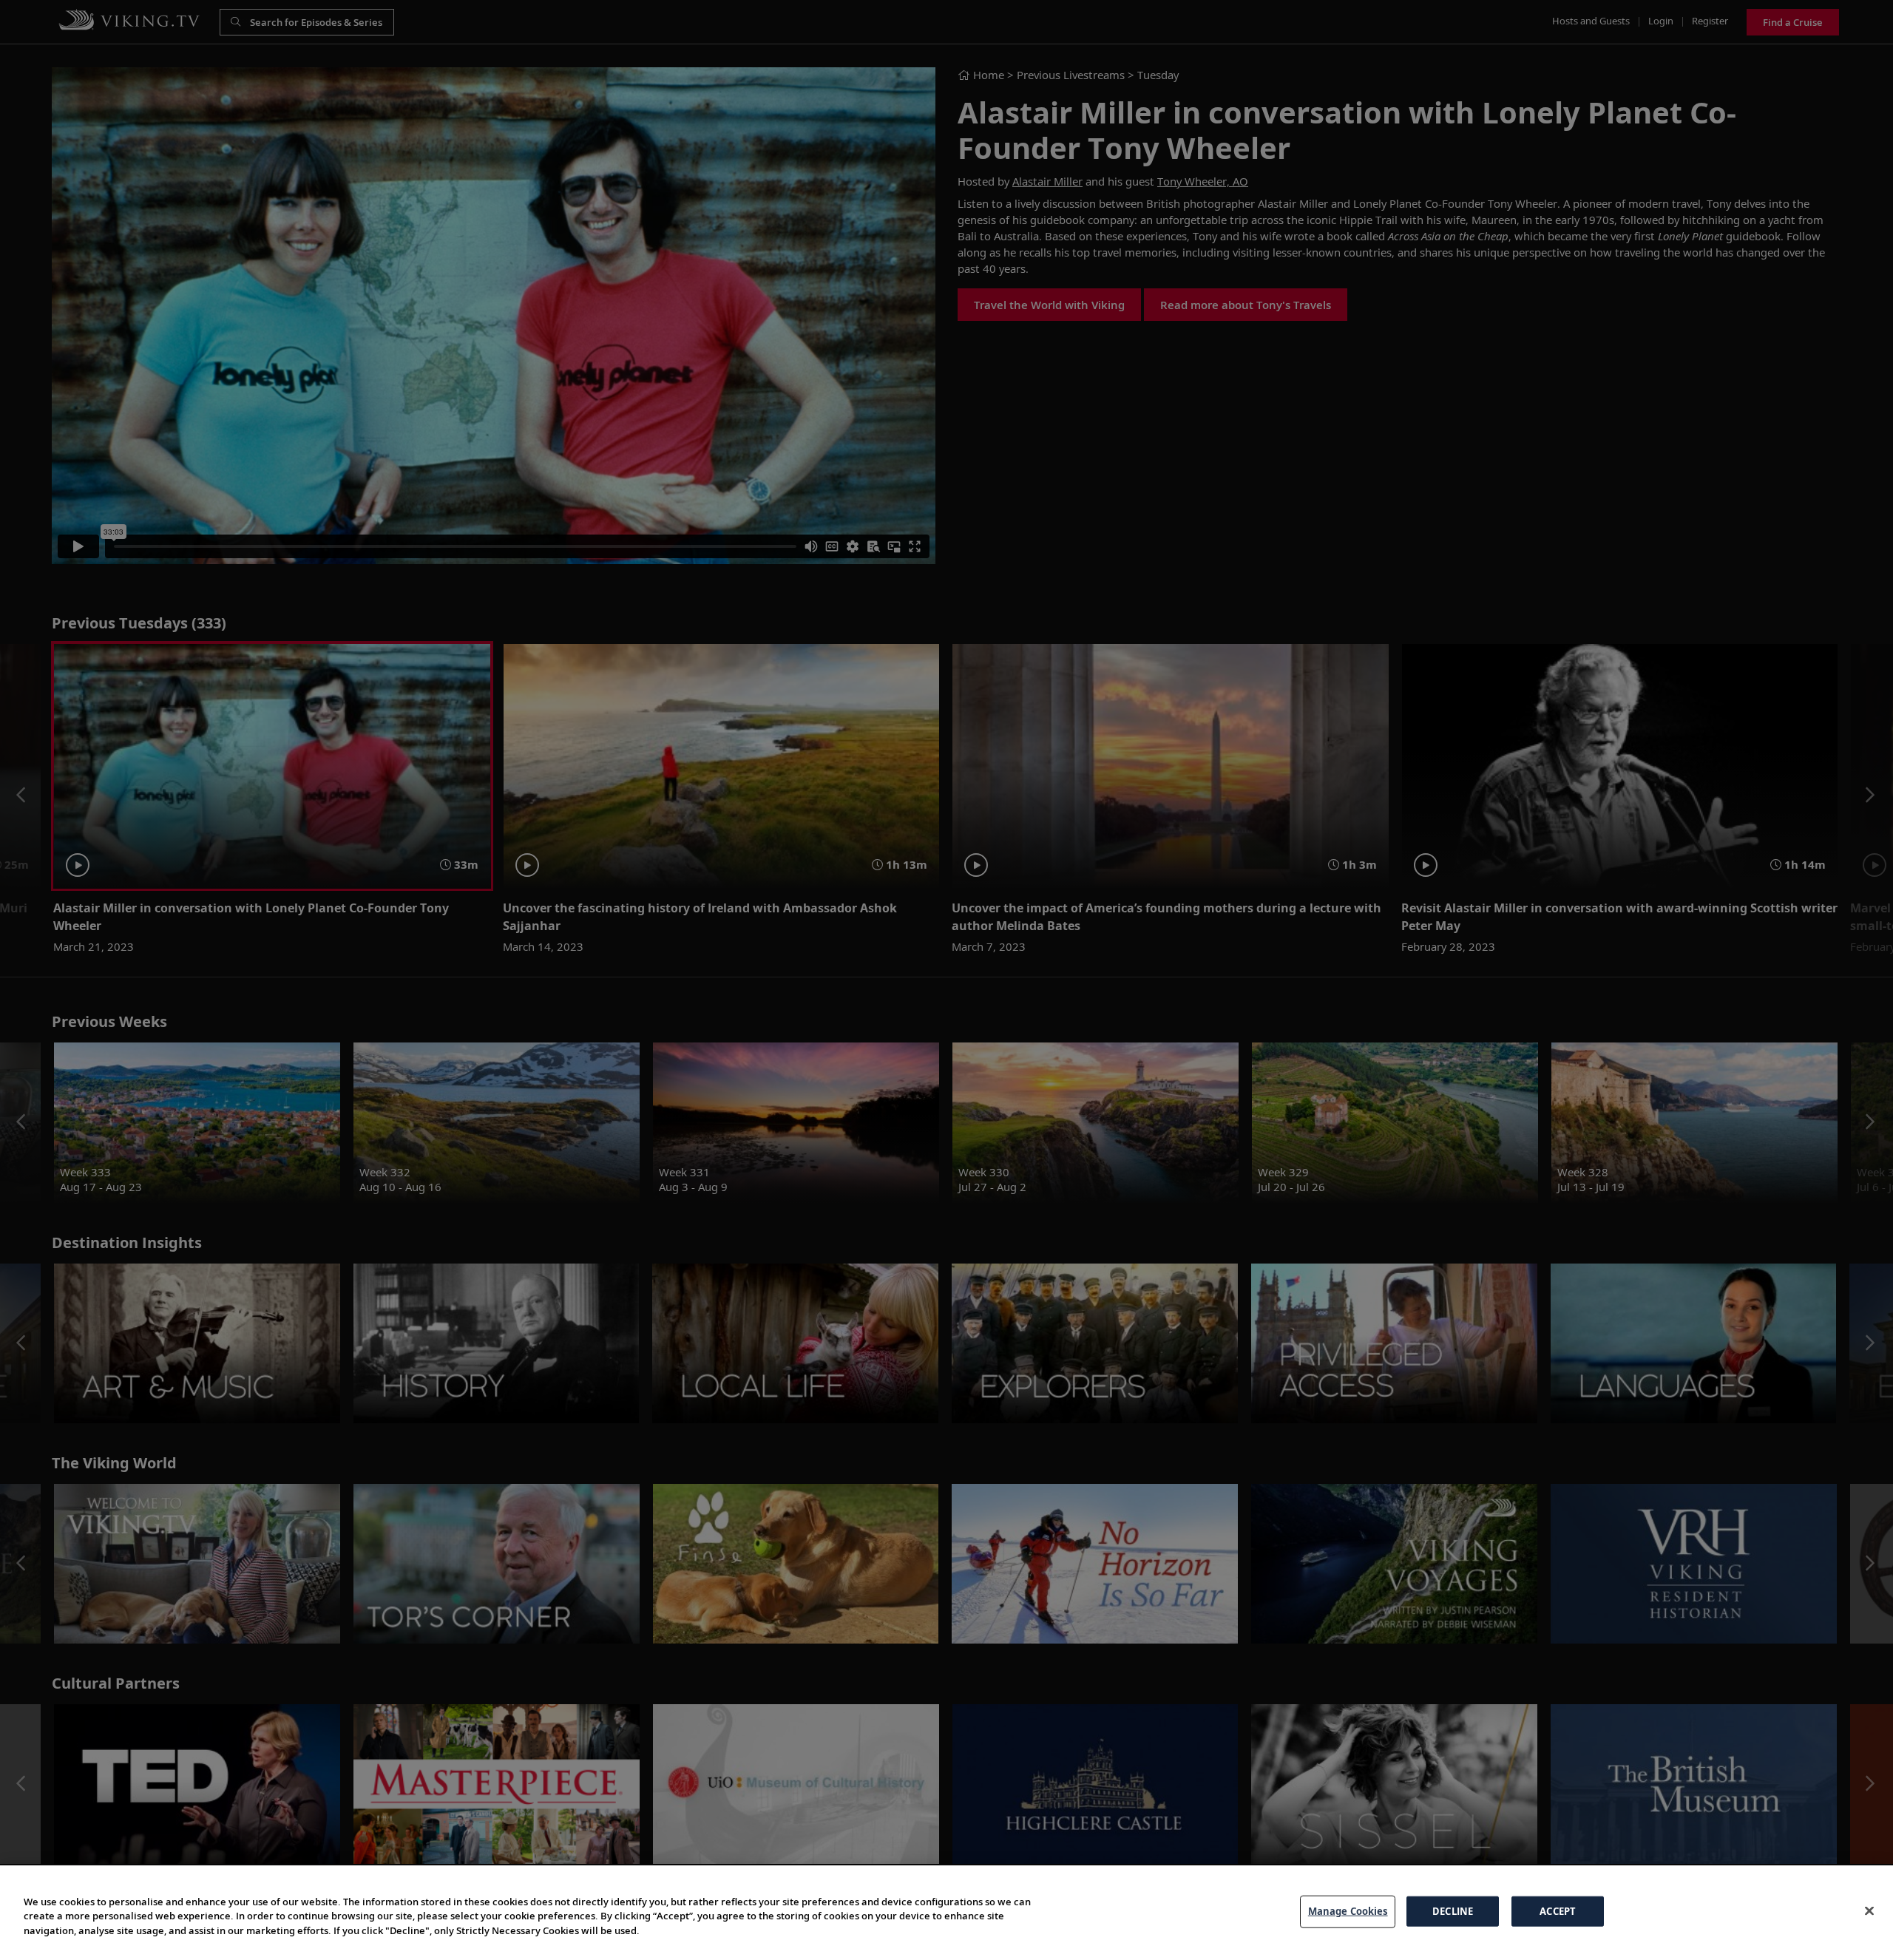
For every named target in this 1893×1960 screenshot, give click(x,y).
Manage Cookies (1348, 1911)
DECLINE (1453, 1911)
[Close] (1869, 1911)
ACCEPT (1558, 1911)
